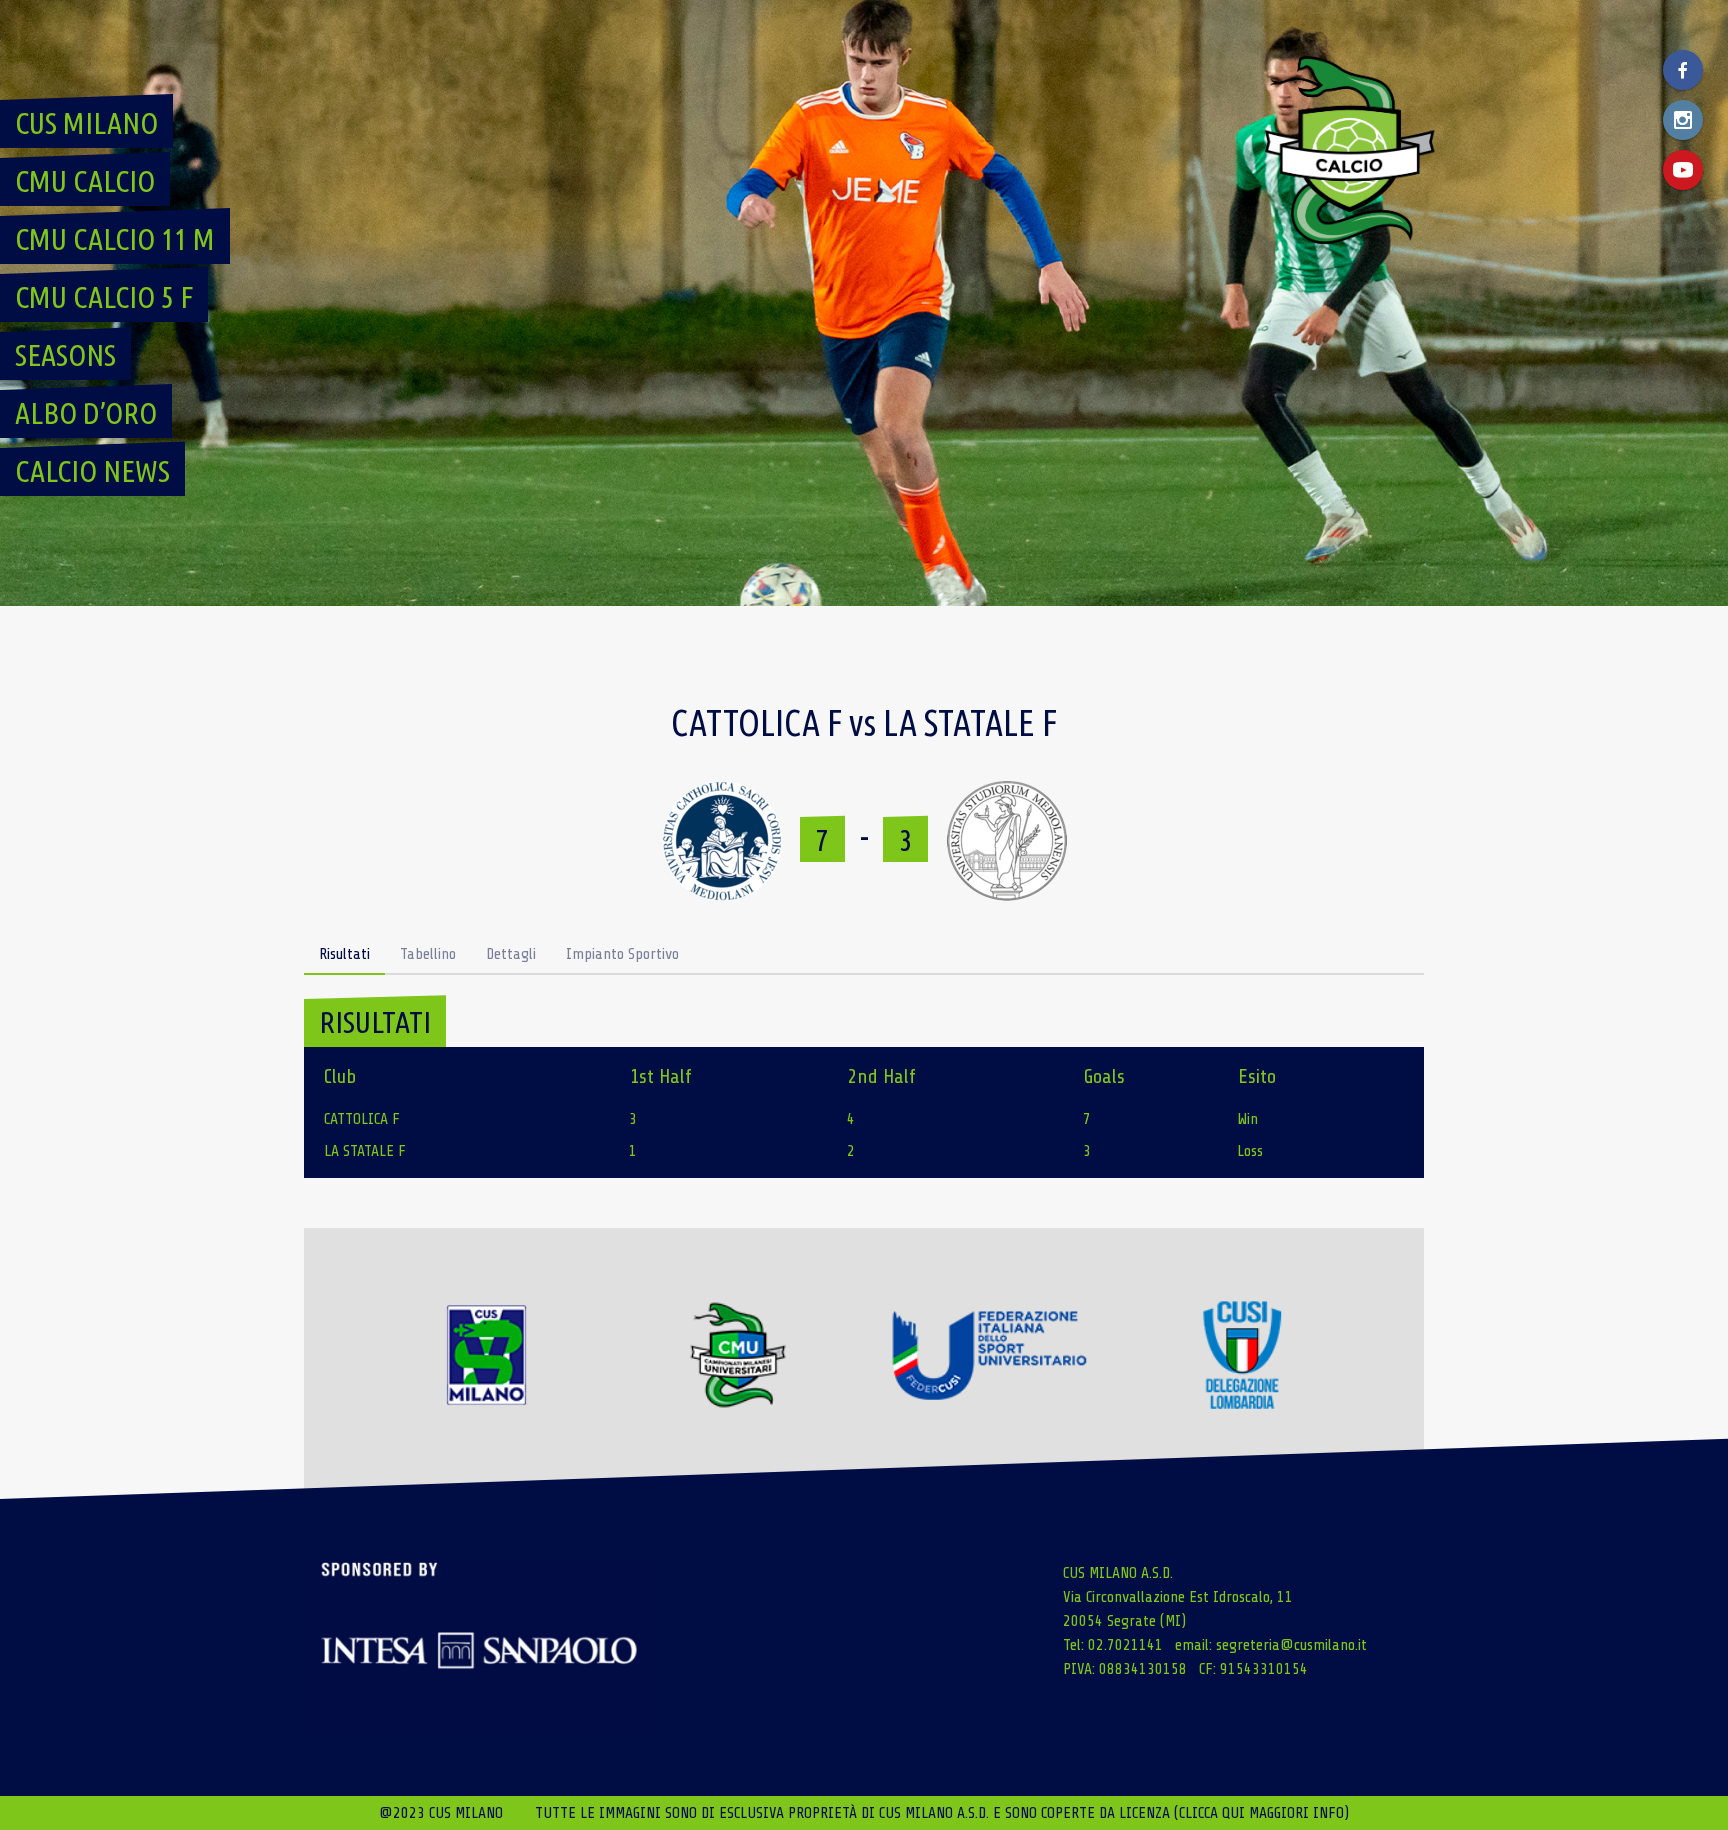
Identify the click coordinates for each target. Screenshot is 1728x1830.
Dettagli (511, 954)
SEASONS (65, 355)
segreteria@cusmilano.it (1291, 1645)
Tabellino (428, 954)
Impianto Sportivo (622, 954)
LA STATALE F (365, 1151)
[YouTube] (1683, 170)
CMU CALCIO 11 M (115, 239)
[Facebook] (1683, 70)
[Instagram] (1683, 120)
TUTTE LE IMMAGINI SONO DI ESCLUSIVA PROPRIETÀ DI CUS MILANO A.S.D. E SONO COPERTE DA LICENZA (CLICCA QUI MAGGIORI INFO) (942, 1813)
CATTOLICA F (362, 1119)
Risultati (344, 954)
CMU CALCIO (85, 181)
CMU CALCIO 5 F (104, 297)
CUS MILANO (86, 123)
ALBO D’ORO (86, 413)
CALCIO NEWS (92, 471)
